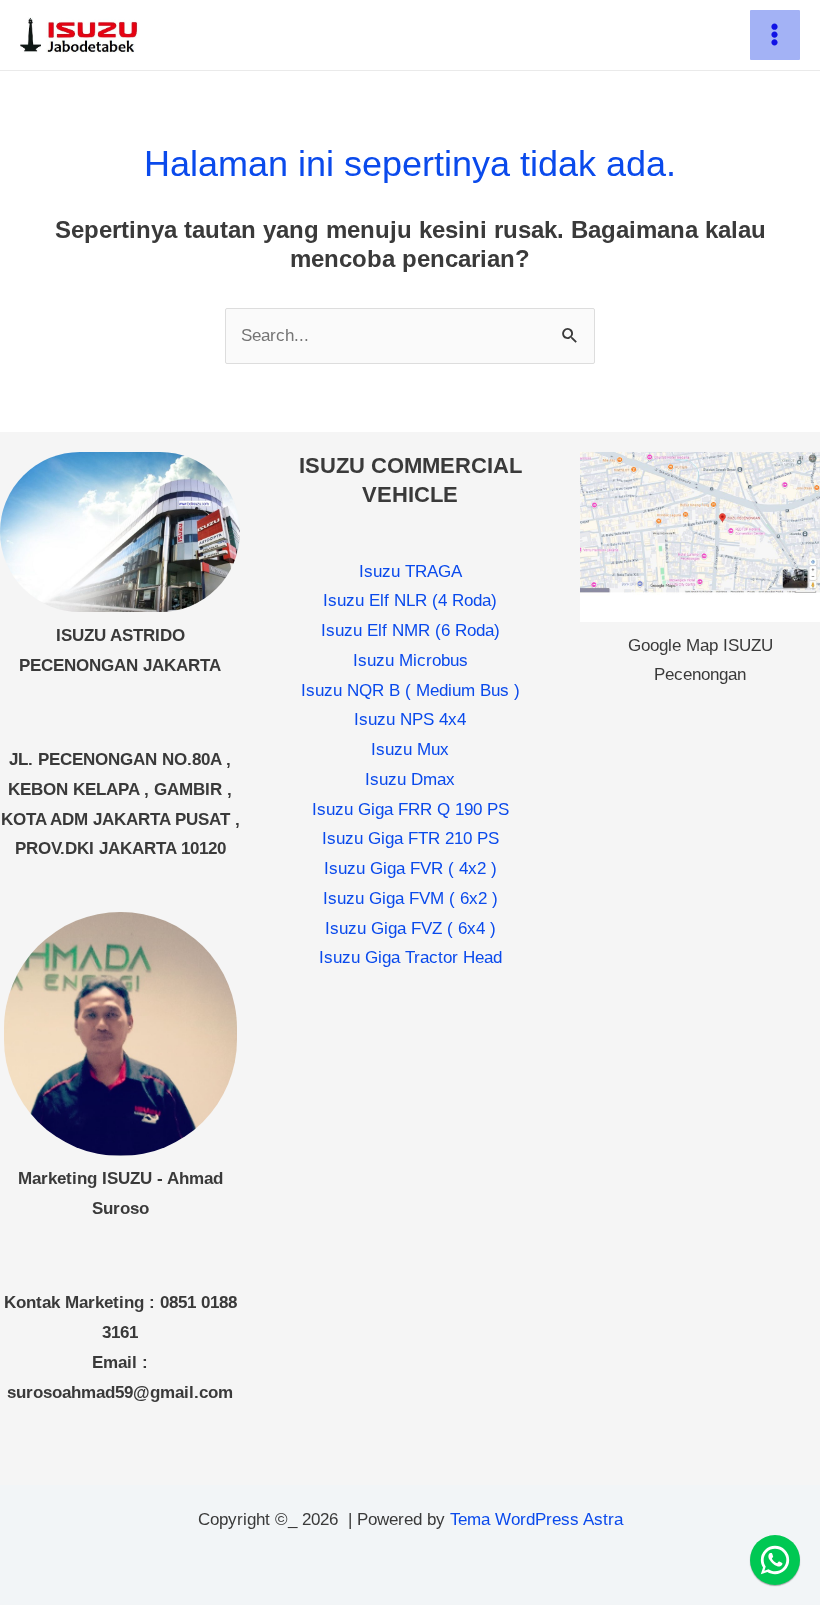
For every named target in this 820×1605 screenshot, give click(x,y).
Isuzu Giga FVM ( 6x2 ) (410, 898)
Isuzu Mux (410, 749)
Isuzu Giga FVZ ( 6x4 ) (410, 928)
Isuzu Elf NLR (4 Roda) (410, 600)
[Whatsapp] (775, 1560)
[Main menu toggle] (775, 35)
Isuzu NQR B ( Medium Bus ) (410, 690)
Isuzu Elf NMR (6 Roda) (410, 630)
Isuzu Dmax (410, 779)
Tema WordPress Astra (536, 1519)
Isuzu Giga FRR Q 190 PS (410, 809)
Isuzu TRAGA (410, 571)
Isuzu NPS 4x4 (410, 719)
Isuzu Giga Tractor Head (410, 957)
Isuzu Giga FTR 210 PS (410, 838)
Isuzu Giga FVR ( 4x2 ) (410, 868)
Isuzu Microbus (410, 660)
